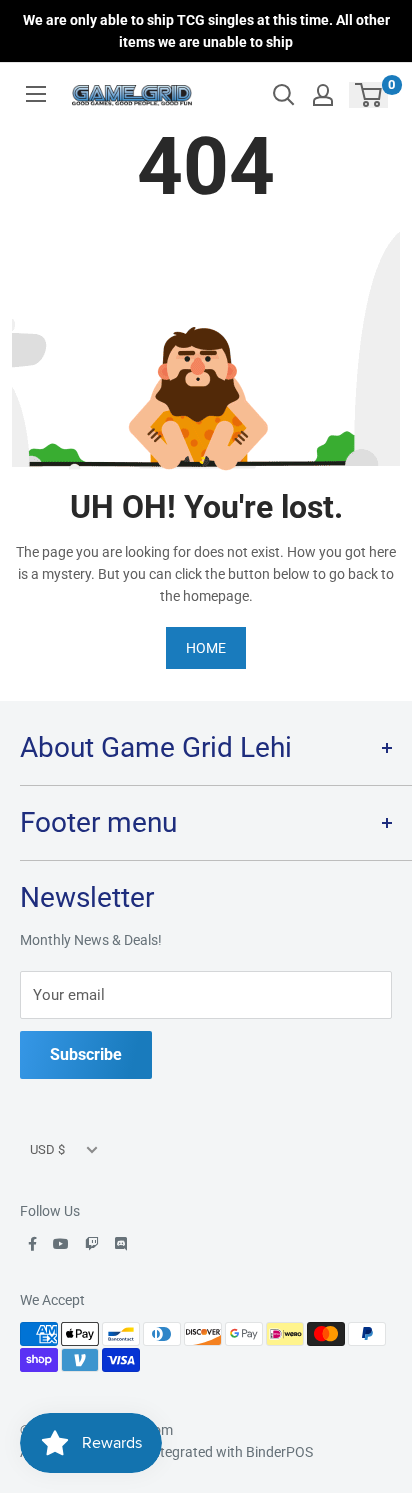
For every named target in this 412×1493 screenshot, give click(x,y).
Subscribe (86, 1054)
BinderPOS (279, 1452)
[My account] (323, 95)
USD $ (47, 1149)
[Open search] (284, 95)
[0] (369, 95)
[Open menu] (36, 94)
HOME (206, 648)
